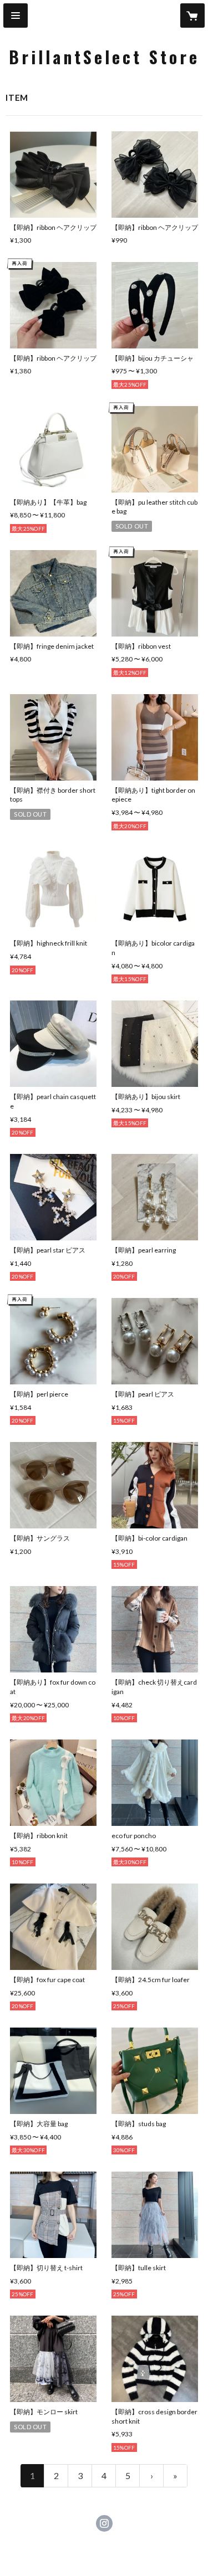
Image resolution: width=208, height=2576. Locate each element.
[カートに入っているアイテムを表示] (192, 16)
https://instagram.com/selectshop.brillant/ (104, 2523)
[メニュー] (16, 16)
